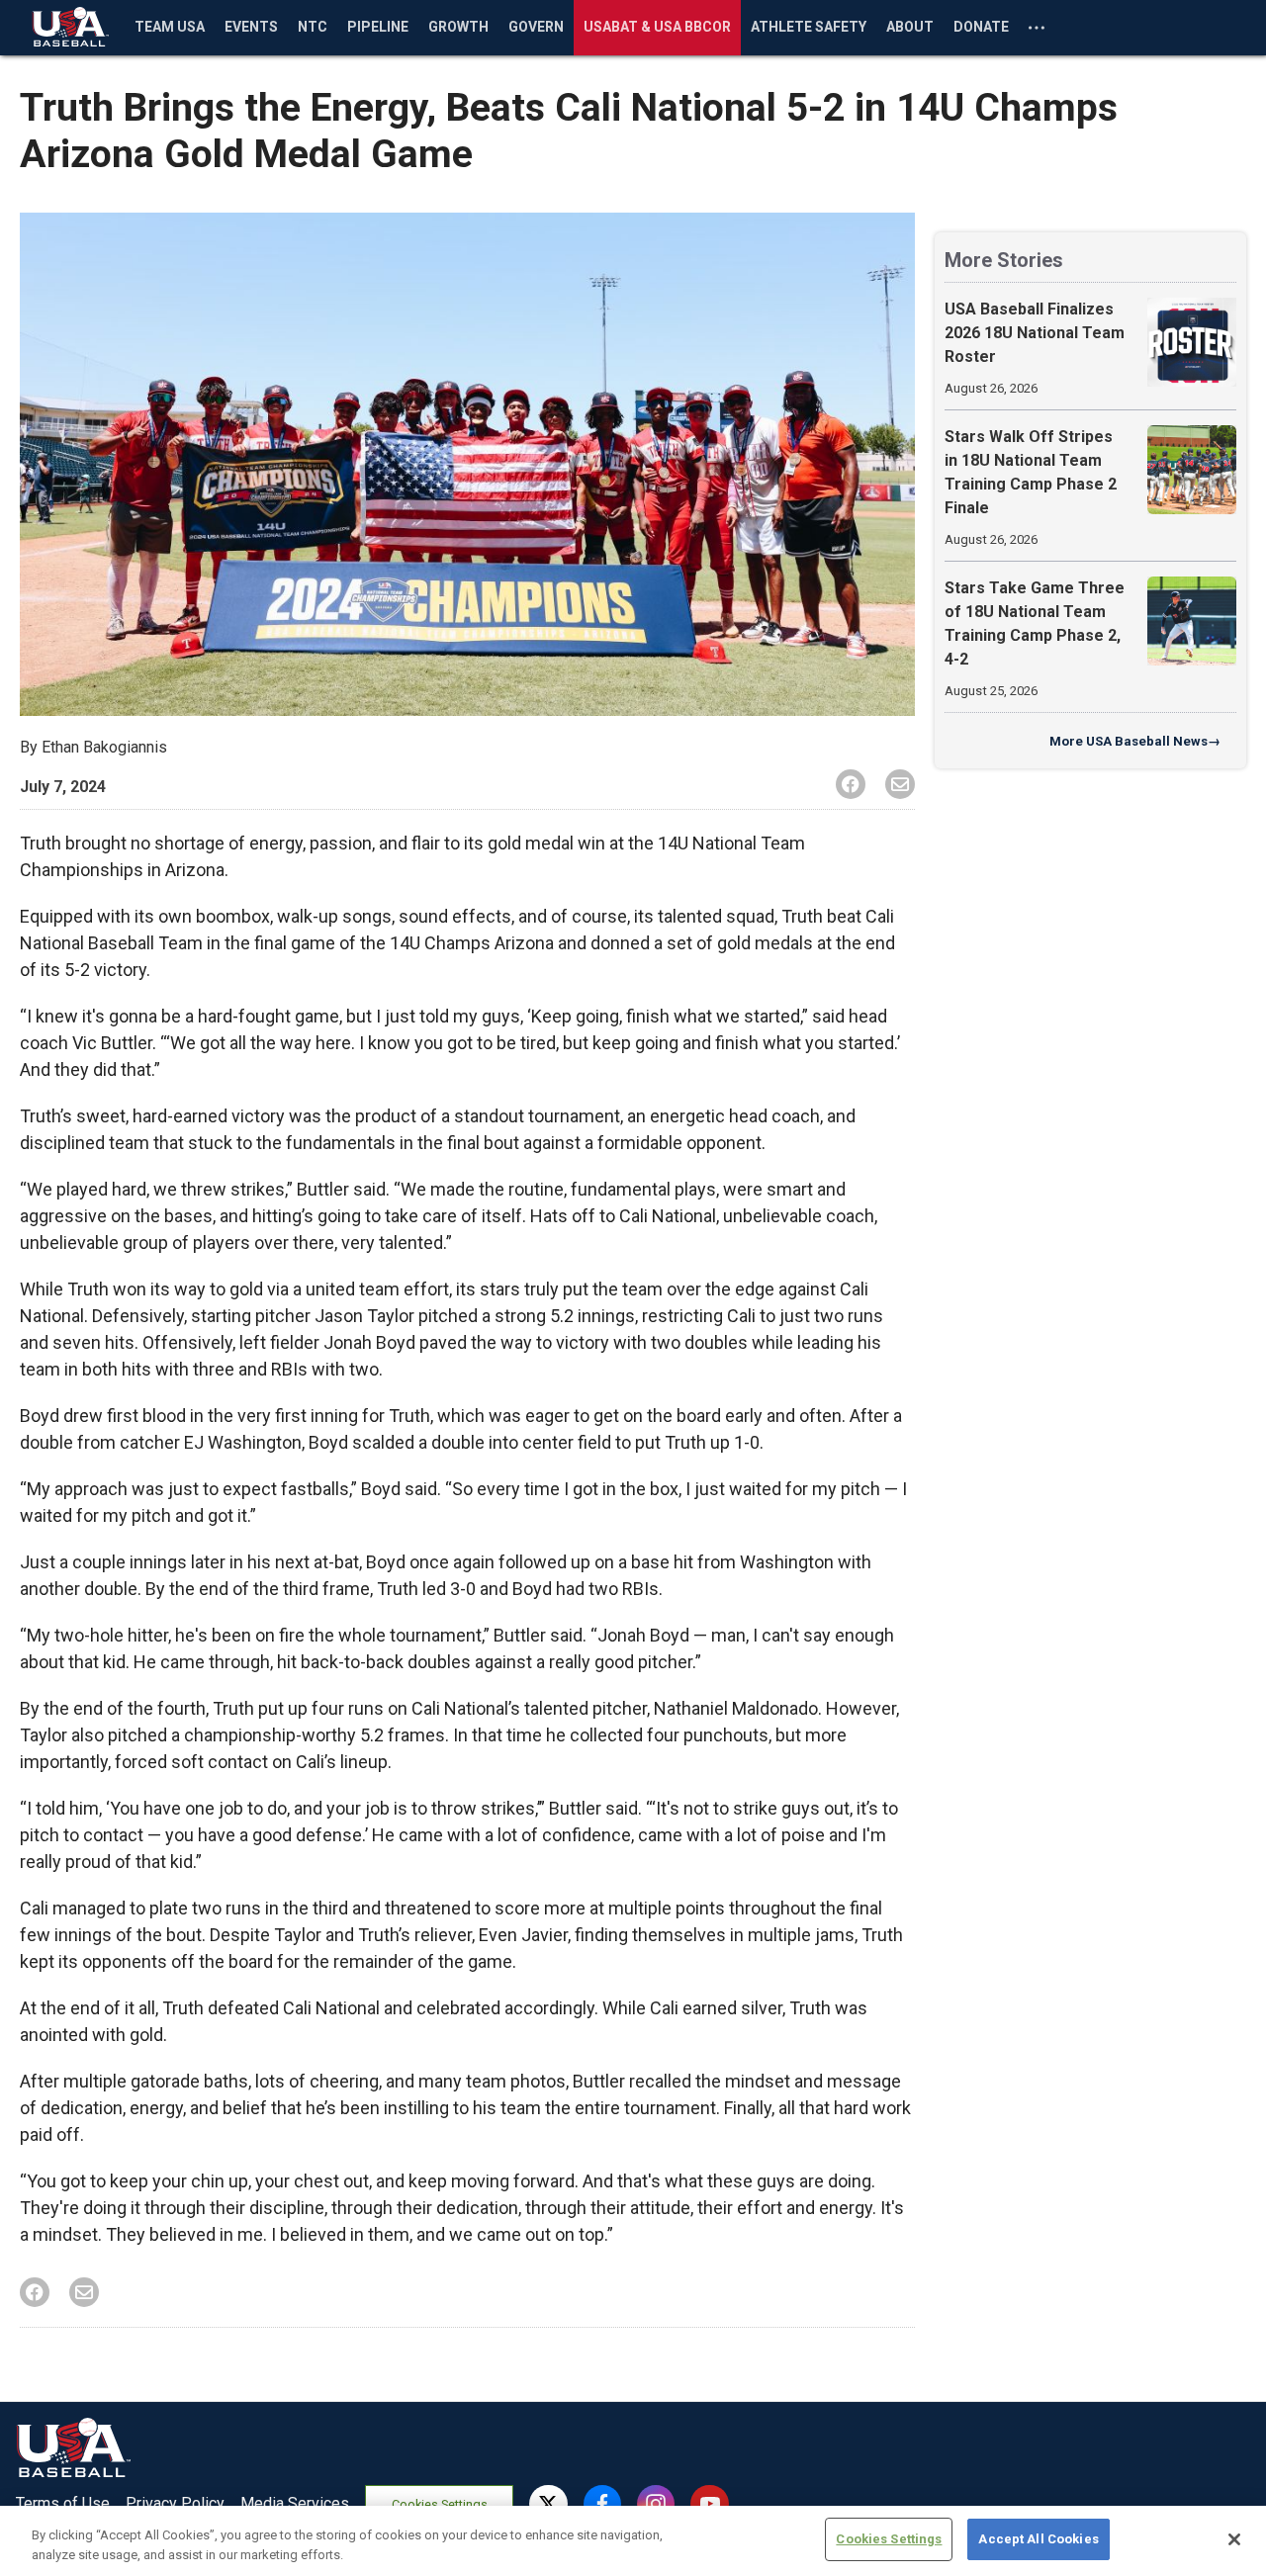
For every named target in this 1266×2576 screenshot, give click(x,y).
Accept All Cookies (1038, 2539)
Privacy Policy (175, 2503)
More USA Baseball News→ (1135, 741)
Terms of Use (63, 2503)
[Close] (1234, 2539)
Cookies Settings (440, 2504)
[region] (633, 2541)
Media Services (295, 2503)
